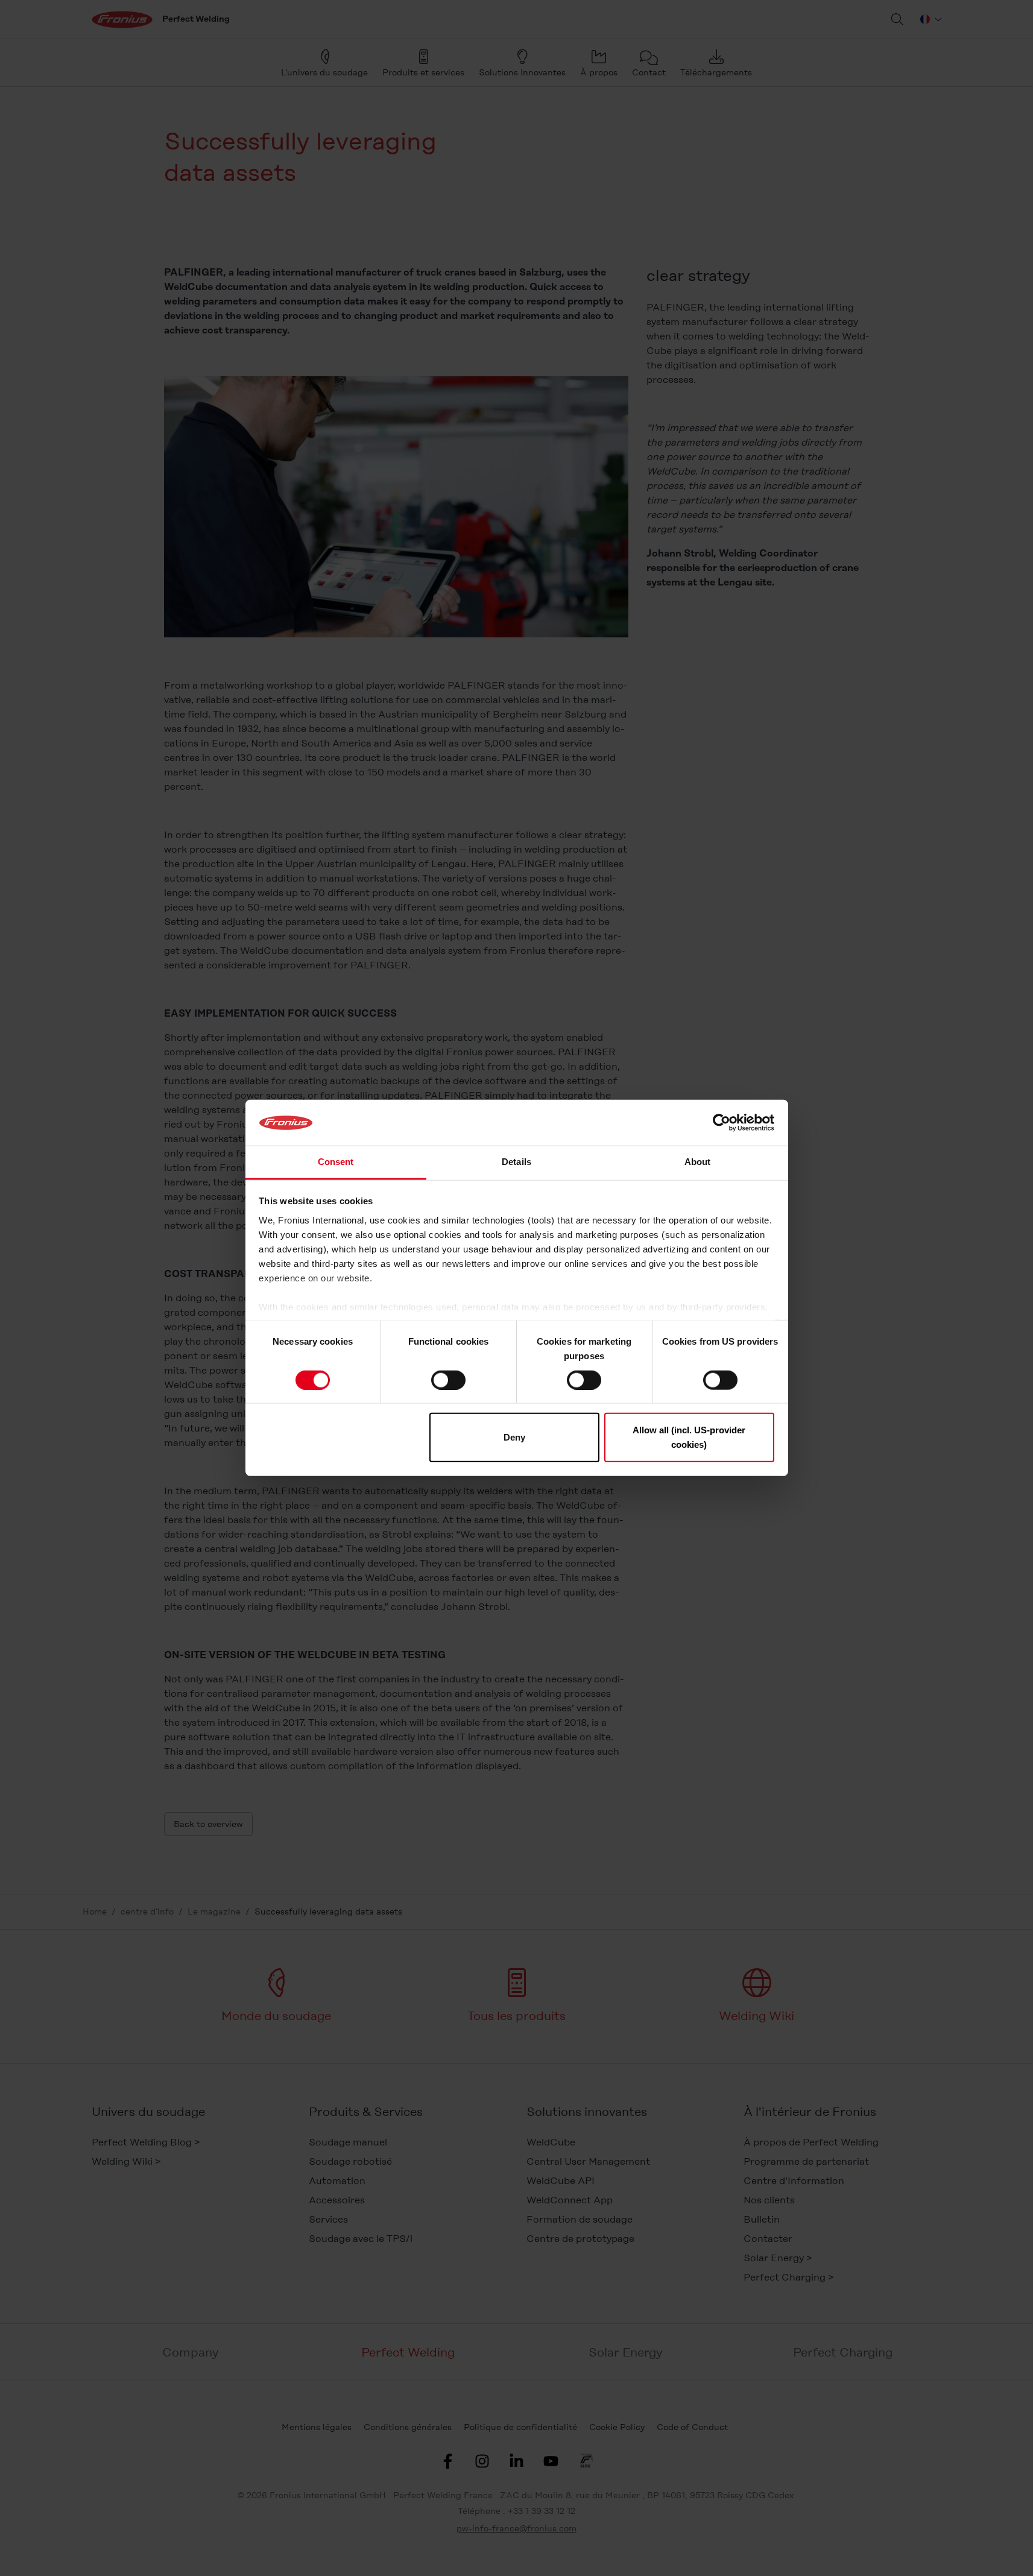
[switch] (448, 1380)
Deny (514, 1437)
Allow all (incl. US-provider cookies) (689, 1437)
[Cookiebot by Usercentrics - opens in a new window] (722, 1123)
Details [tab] (516, 1162)
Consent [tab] (336, 1162)
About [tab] (698, 1162)
